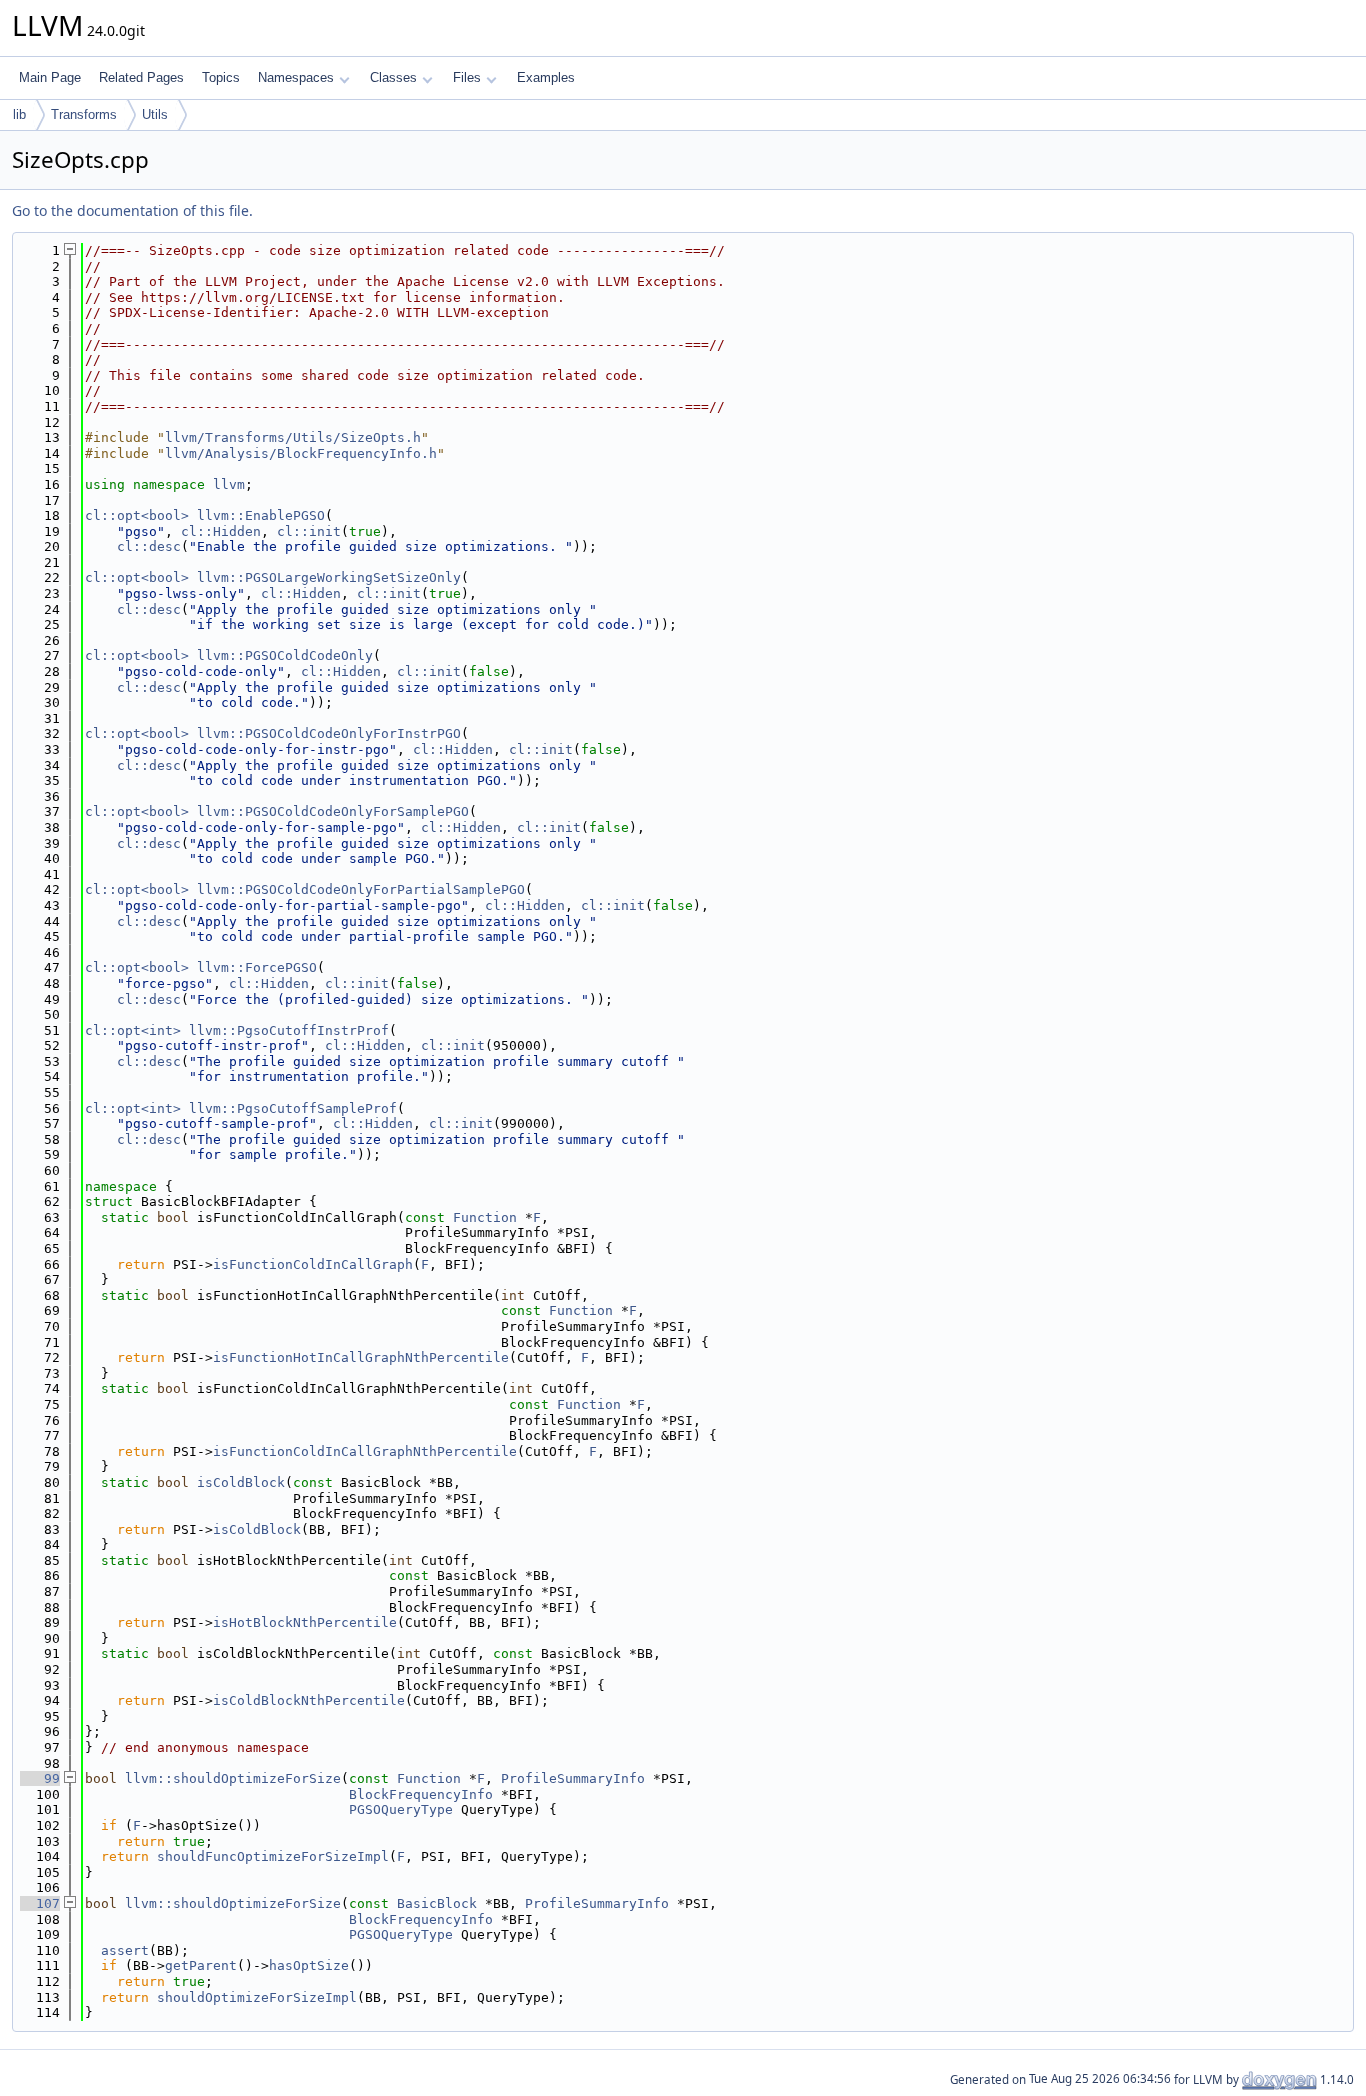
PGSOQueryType (401, 1809)
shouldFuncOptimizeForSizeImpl (273, 1856)
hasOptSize (309, 1965)
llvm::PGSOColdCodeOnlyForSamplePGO (333, 811)
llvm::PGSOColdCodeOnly (285, 655)
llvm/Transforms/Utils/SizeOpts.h (293, 437)
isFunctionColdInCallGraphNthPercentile (365, 1451)
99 (40, 1778)
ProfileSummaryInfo (573, 1778)
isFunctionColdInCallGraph (313, 1264)
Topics (221, 77)
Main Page (50, 77)
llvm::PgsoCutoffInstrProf (289, 1030)
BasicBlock (437, 1903)
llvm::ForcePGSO (257, 967)
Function (485, 1217)
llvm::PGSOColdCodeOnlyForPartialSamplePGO (361, 889)
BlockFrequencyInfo (421, 1794)
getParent (201, 1965)
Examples (546, 77)
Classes (393, 77)
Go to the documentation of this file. (132, 210)
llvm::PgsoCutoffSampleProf (293, 1108)
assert (125, 1950)
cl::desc (149, 546)
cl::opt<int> (133, 1030)
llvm (229, 484)
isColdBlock (241, 1482)
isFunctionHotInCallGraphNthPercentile (361, 1357)
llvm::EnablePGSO (261, 515)
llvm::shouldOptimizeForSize (233, 1778)
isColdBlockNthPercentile (309, 1700)
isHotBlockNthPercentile (305, 1622)
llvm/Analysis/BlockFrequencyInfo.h (301, 453)
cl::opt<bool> (137, 515)
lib (19, 114)
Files (467, 77)
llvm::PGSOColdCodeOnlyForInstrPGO (329, 733)
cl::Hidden (221, 531)
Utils (155, 114)
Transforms (84, 114)
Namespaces (296, 77)
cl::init (309, 531)
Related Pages (141, 77)
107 (40, 1903)
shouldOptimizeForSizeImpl (257, 1997)
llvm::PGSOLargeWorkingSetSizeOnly (329, 577)
